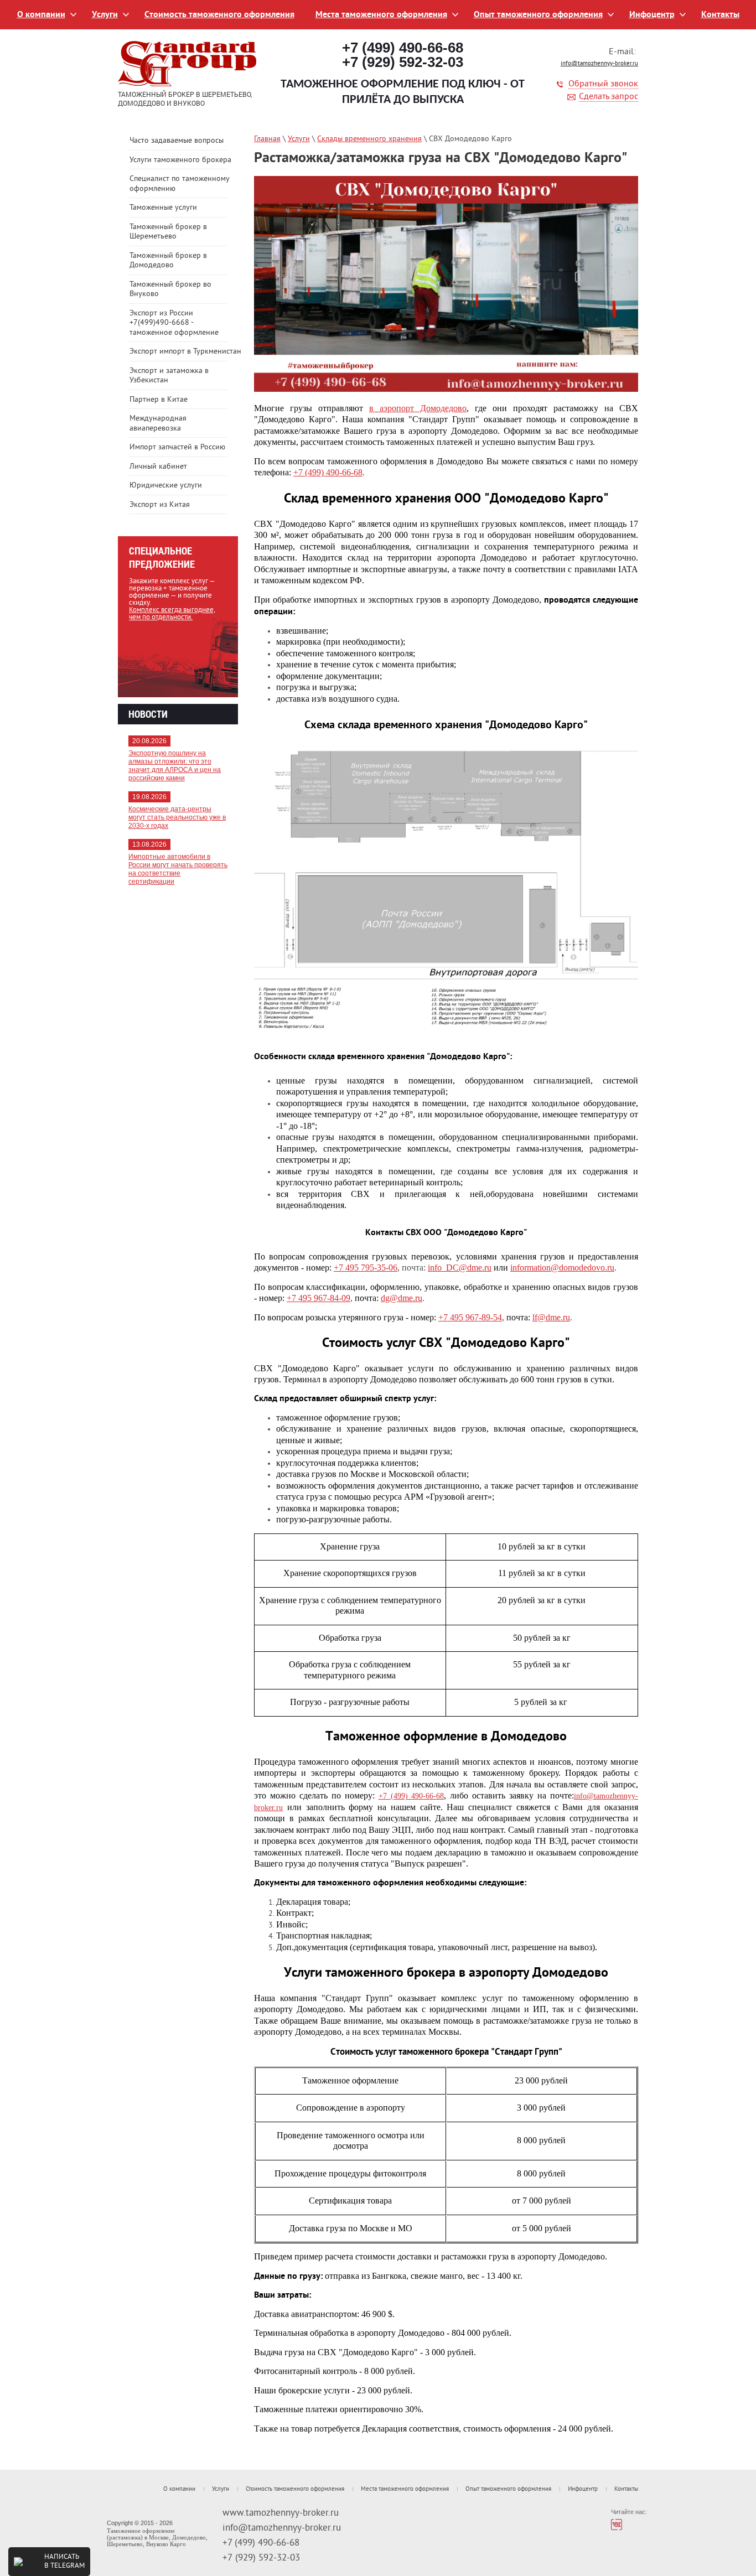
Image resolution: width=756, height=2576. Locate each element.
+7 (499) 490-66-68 (403, 48)
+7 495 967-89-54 (470, 1317)
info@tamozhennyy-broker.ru (599, 64)
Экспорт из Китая (160, 505)
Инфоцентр (652, 15)
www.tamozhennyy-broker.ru (281, 2513)
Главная (267, 139)
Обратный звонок (603, 84)
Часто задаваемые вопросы (177, 141)
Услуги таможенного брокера (180, 160)
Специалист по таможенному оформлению (179, 184)
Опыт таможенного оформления (538, 15)
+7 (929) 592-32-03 (403, 62)
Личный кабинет (158, 467)
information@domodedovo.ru (562, 1268)
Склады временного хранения (369, 139)
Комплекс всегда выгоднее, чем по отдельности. (172, 614)
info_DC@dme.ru (460, 1268)
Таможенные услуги (163, 208)
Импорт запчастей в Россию (177, 447)
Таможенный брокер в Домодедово (168, 261)
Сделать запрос (609, 97)
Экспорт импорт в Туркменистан (184, 352)
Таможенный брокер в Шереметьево (168, 232)
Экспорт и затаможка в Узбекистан (169, 376)
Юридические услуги (166, 486)
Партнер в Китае (159, 400)
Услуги (105, 15)
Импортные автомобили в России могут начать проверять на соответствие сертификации (178, 869)
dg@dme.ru (402, 1298)
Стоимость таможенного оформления (219, 15)
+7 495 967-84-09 (319, 1298)
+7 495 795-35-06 (366, 1268)
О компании (41, 15)
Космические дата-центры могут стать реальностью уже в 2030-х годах (177, 817)
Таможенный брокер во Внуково (170, 290)
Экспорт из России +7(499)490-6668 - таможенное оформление (174, 323)
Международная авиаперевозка (158, 424)
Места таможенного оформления (381, 15)
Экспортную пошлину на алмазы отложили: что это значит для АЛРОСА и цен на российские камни (175, 766)
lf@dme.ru (551, 1317)
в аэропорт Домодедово (418, 408)
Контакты (720, 15)
